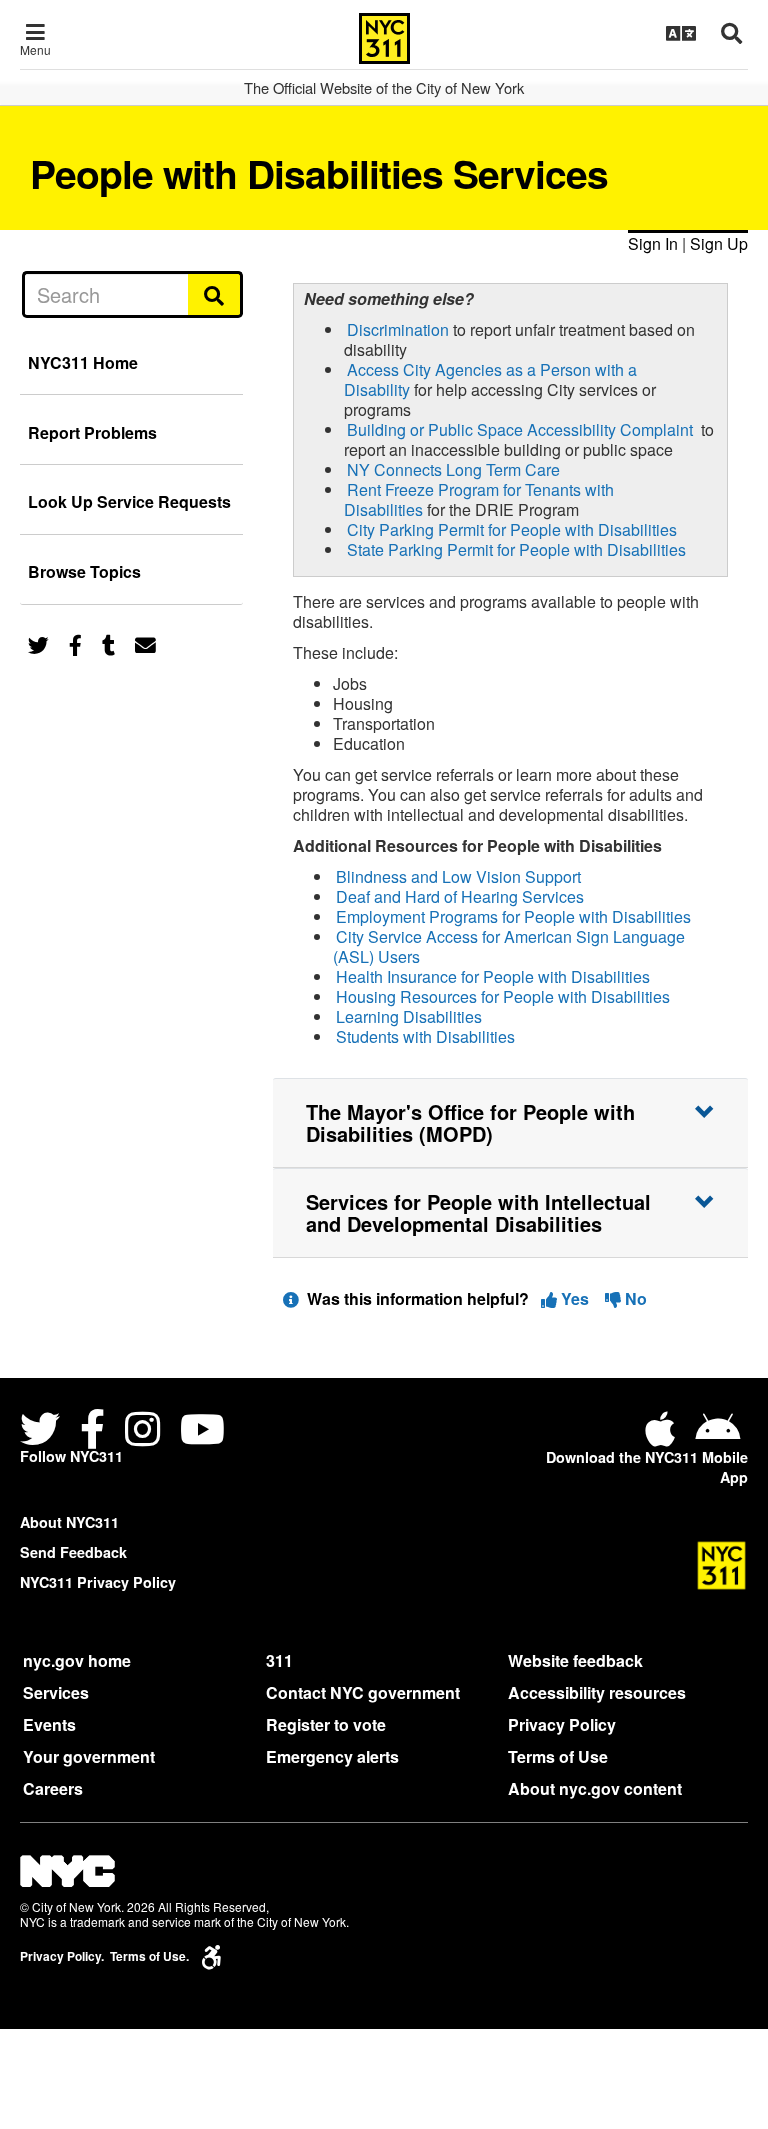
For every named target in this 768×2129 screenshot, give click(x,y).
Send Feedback (73, 1552)
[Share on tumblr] (108, 643)
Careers (53, 1788)
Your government (89, 1756)
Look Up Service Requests (129, 501)
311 (279, 1660)
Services (56, 1692)
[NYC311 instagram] (142, 1431)
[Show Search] (731, 33)
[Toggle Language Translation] (681, 33)
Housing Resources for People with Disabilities (503, 996)
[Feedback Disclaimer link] (291, 1298)
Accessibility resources (597, 1692)
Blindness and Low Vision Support (458, 876)
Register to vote (326, 1724)
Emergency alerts (332, 1756)
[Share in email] (145, 643)
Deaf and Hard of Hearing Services (460, 896)
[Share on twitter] (38, 643)
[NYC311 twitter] (44, 1431)
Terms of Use (558, 1756)
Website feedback (575, 1660)
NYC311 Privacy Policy (98, 1582)
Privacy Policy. (62, 1956)
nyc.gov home (77, 1660)
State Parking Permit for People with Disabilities (516, 549)
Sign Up (719, 243)
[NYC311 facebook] (92, 1431)
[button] (510, 1123)
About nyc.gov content (595, 1788)
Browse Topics (84, 571)
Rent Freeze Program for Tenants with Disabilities (479, 499)
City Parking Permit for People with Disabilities (512, 529)
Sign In (653, 243)
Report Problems (92, 432)
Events (49, 1724)
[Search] (215, 294)
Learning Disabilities (409, 1016)
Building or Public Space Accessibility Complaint (520, 429)
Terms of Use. (149, 1956)
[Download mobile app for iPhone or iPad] (664, 1436)
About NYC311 (69, 1522)
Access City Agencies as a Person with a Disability (490, 379)
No (634, 1298)
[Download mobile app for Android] (717, 1436)
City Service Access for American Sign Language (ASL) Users (509, 946)
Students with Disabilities (425, 1036)
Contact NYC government (363, 1692)
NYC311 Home (83, 362)
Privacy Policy (562, 1724)
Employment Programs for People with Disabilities (513, 916)
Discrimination (398, 329)
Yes (575, 1298)
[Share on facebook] (75, 643)
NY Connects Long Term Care (453, 469)
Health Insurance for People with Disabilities (493, 976)
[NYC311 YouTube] (202, 1431)
